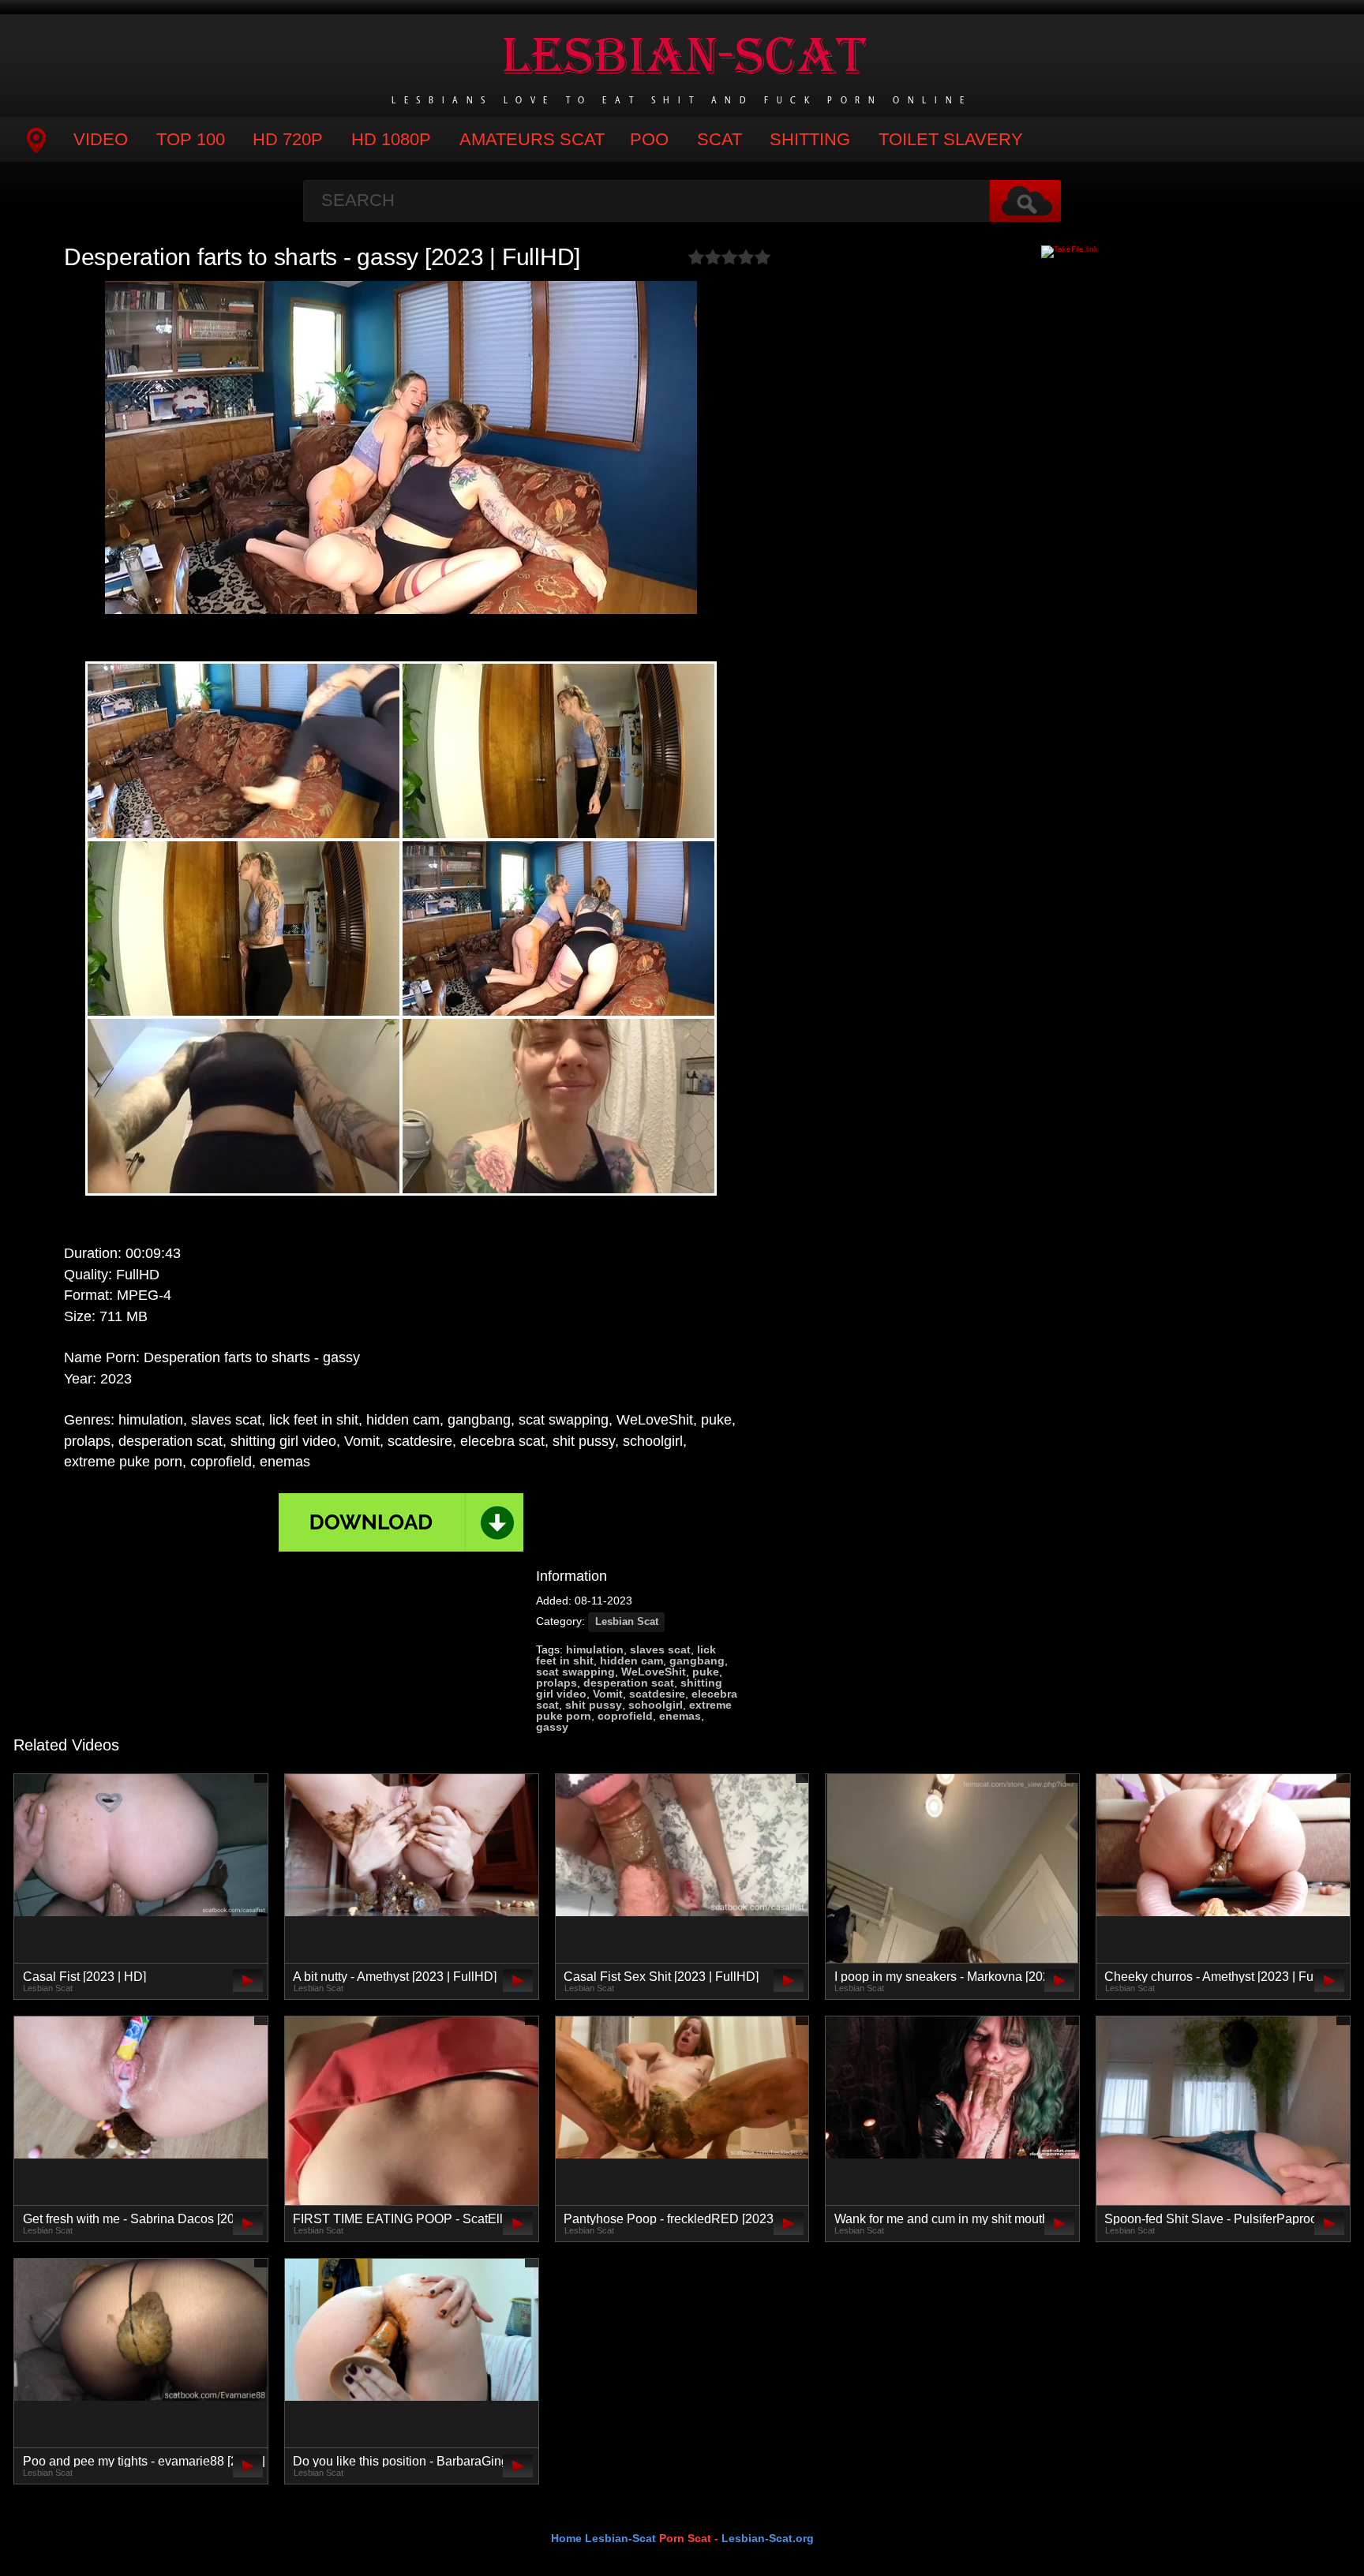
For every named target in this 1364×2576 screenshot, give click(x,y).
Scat (719, 139)
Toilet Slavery (951, 139)
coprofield (625, 1716)
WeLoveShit (654, 1672)
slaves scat (660, 1649)
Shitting (810, 139)
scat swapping (575, 1672)
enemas (680, 1716)
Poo (649, 139)
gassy (552, 1727)
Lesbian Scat (627, 1622)
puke (706, 1672)
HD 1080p (391, 139)
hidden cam (631, 1661)
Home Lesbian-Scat (603, 2538)
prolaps (556, 1683)
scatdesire (657, 1694)
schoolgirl (656, 1705)
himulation (595, 1649)
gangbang (697, 1661)
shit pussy (594, 1705)
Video (101, 139)
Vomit (608, 1694)
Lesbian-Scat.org (768, 2538)
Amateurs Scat (532, 139)
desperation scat (629, 1683)
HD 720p (288, 139)
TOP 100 (191, 139)
